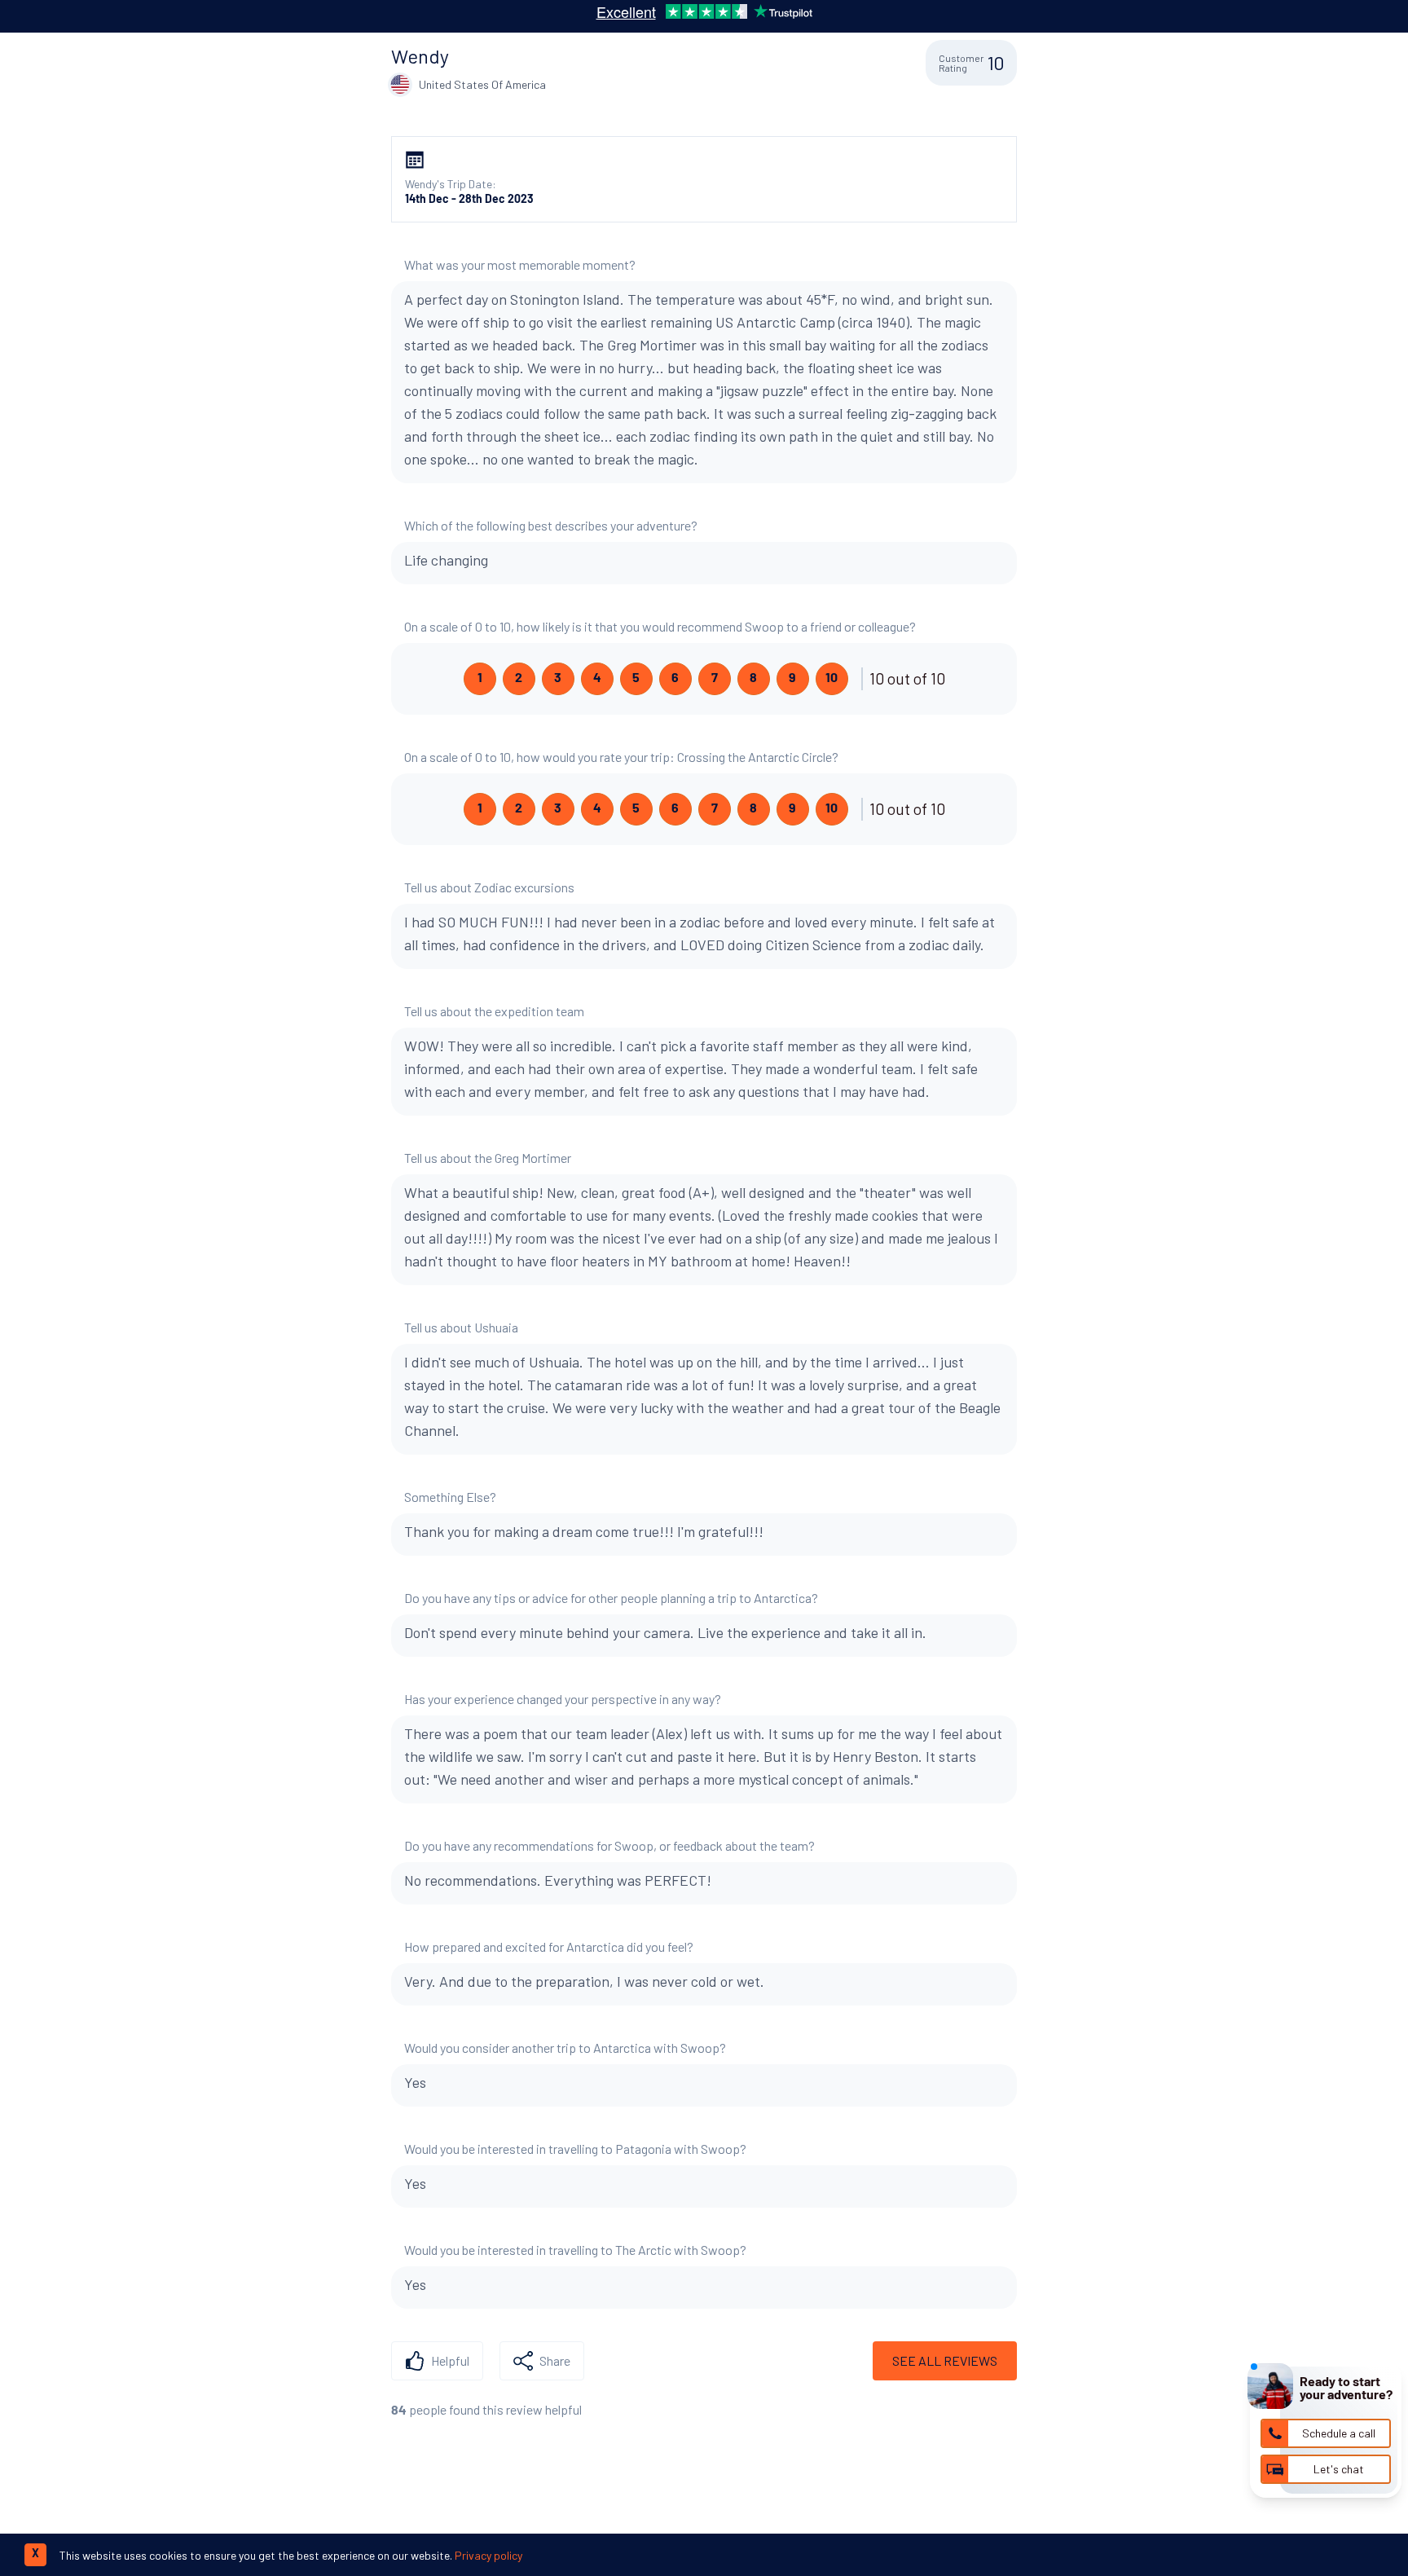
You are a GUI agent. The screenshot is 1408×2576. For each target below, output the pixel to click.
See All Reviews (945, 2360)
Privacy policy (488, 2555)
